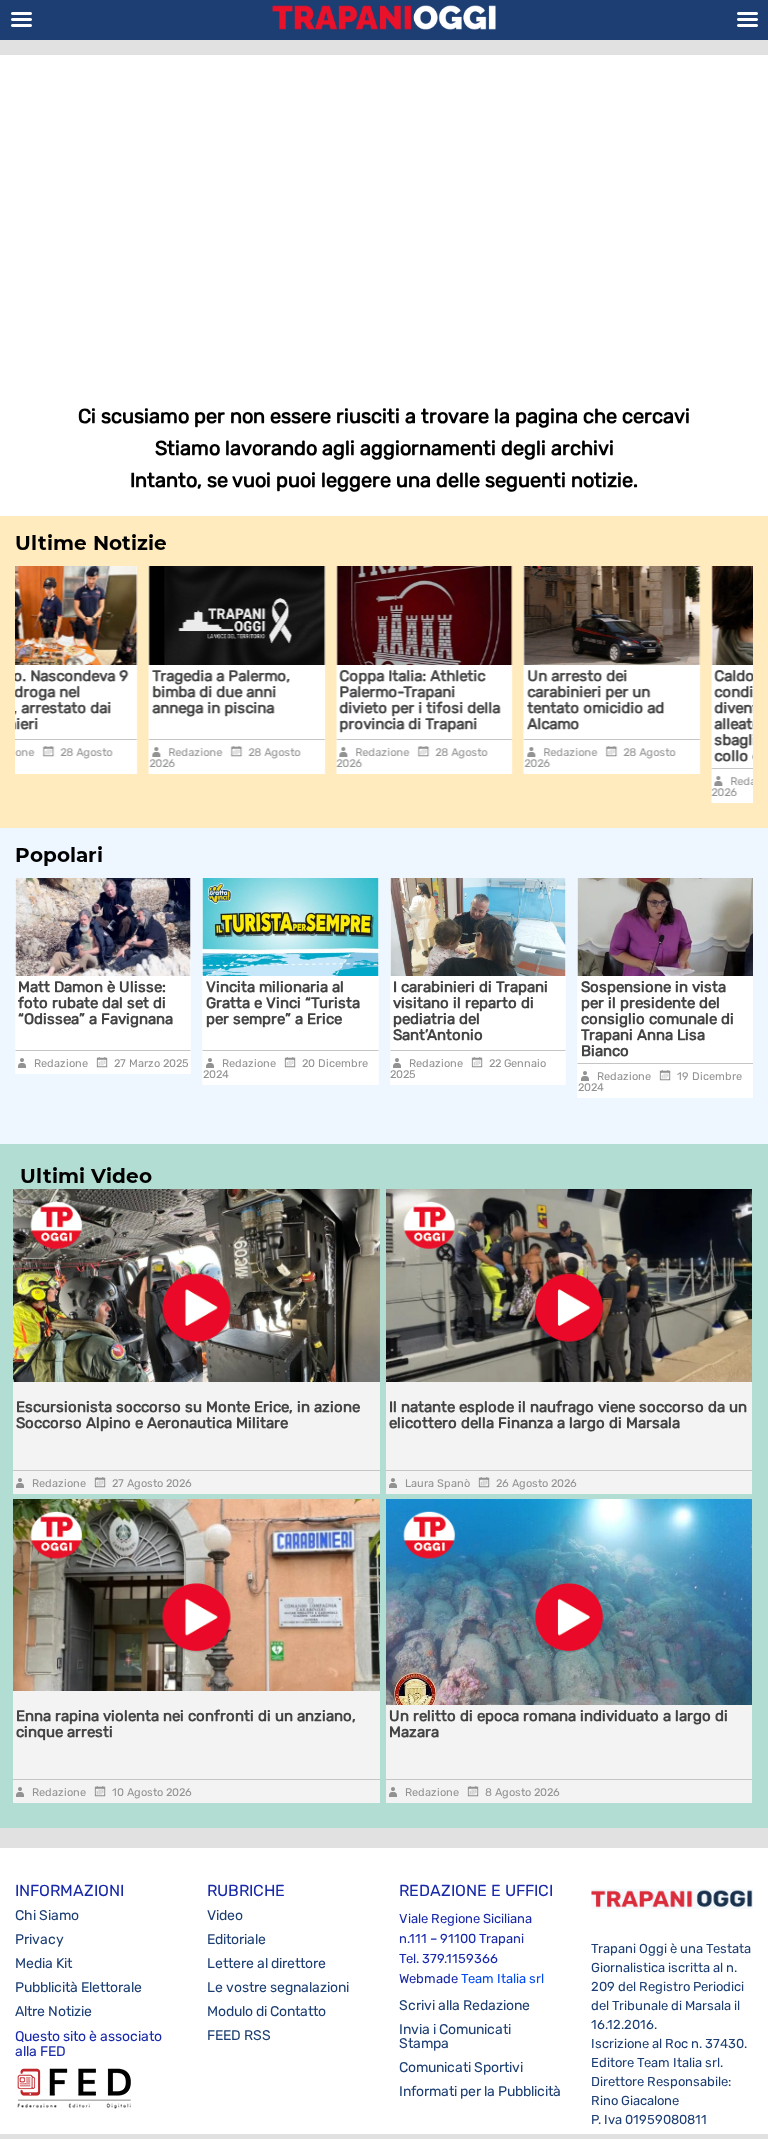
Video (225, 1915)
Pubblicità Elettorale (78, 1987)
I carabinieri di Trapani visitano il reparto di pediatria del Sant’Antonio (306, 1011)
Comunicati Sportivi (461, 2067)
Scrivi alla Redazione (464, 2005)
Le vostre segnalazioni (278, 1987)
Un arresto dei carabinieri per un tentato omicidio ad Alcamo (469, 700)
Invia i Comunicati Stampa (455, 2036)
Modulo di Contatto (266, 2011)
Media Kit (43, 1963)
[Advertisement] (384, 215)
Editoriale (236, 1939)
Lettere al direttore (266, 1963)
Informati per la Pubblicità (480, 2091)
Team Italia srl (502, 1978)
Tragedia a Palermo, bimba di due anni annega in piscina (95, 692)
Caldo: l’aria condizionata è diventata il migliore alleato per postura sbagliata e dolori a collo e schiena (657, 716)
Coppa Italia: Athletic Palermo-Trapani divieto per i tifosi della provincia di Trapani (293, 700)
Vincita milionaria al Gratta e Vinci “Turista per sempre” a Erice (119, 1003)
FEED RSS (239, 2035)
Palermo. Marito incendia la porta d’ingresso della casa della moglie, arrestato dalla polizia (682, 1019)
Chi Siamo (47, 1915)
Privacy (39, 1939)
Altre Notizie (53, 2011)
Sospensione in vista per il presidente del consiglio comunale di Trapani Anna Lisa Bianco (493, 1019)
